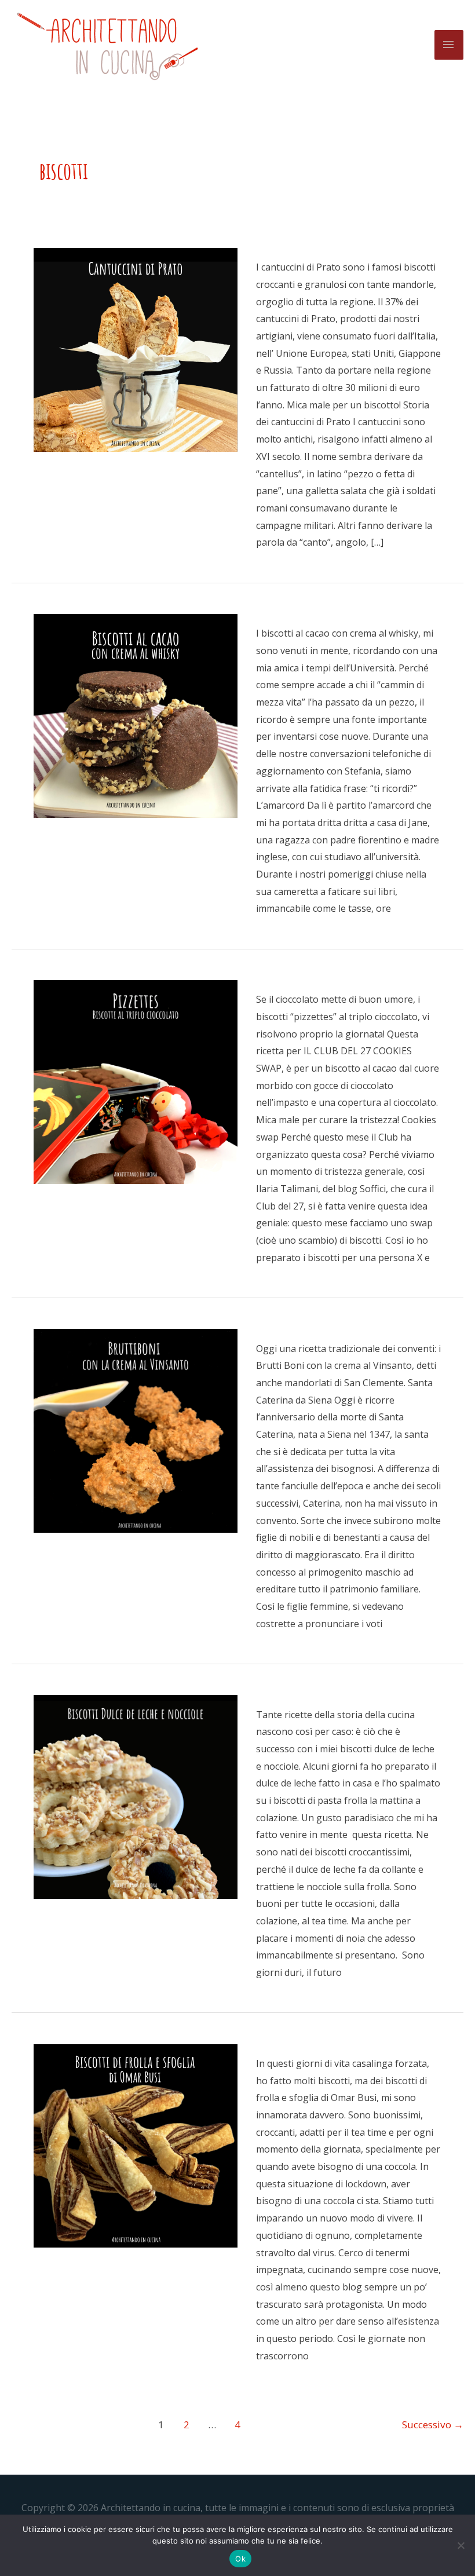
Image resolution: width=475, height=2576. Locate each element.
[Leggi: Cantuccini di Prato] (136, 349)
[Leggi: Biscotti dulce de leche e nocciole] (136, 1796)
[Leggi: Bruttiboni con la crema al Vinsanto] (136, 1430)
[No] (461, 2545)
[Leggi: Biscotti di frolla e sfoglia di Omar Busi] (136, 2145)
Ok (240, 2559)
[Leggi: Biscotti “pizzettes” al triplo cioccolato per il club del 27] (136, 1081)
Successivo (433, 2425)
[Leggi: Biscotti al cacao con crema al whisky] (136, 715)
